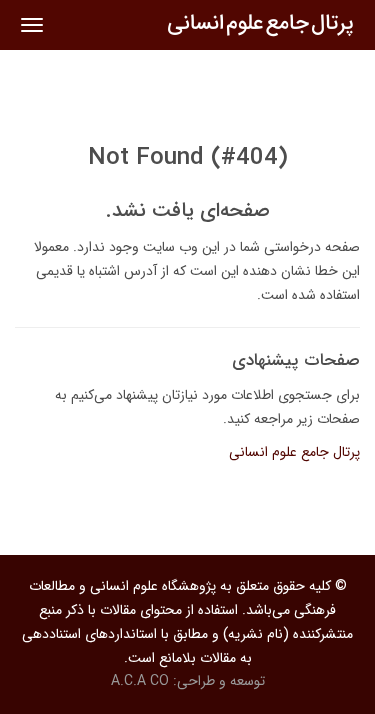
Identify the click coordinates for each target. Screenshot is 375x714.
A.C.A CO (140, 681)
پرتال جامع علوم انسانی (294, 452)
